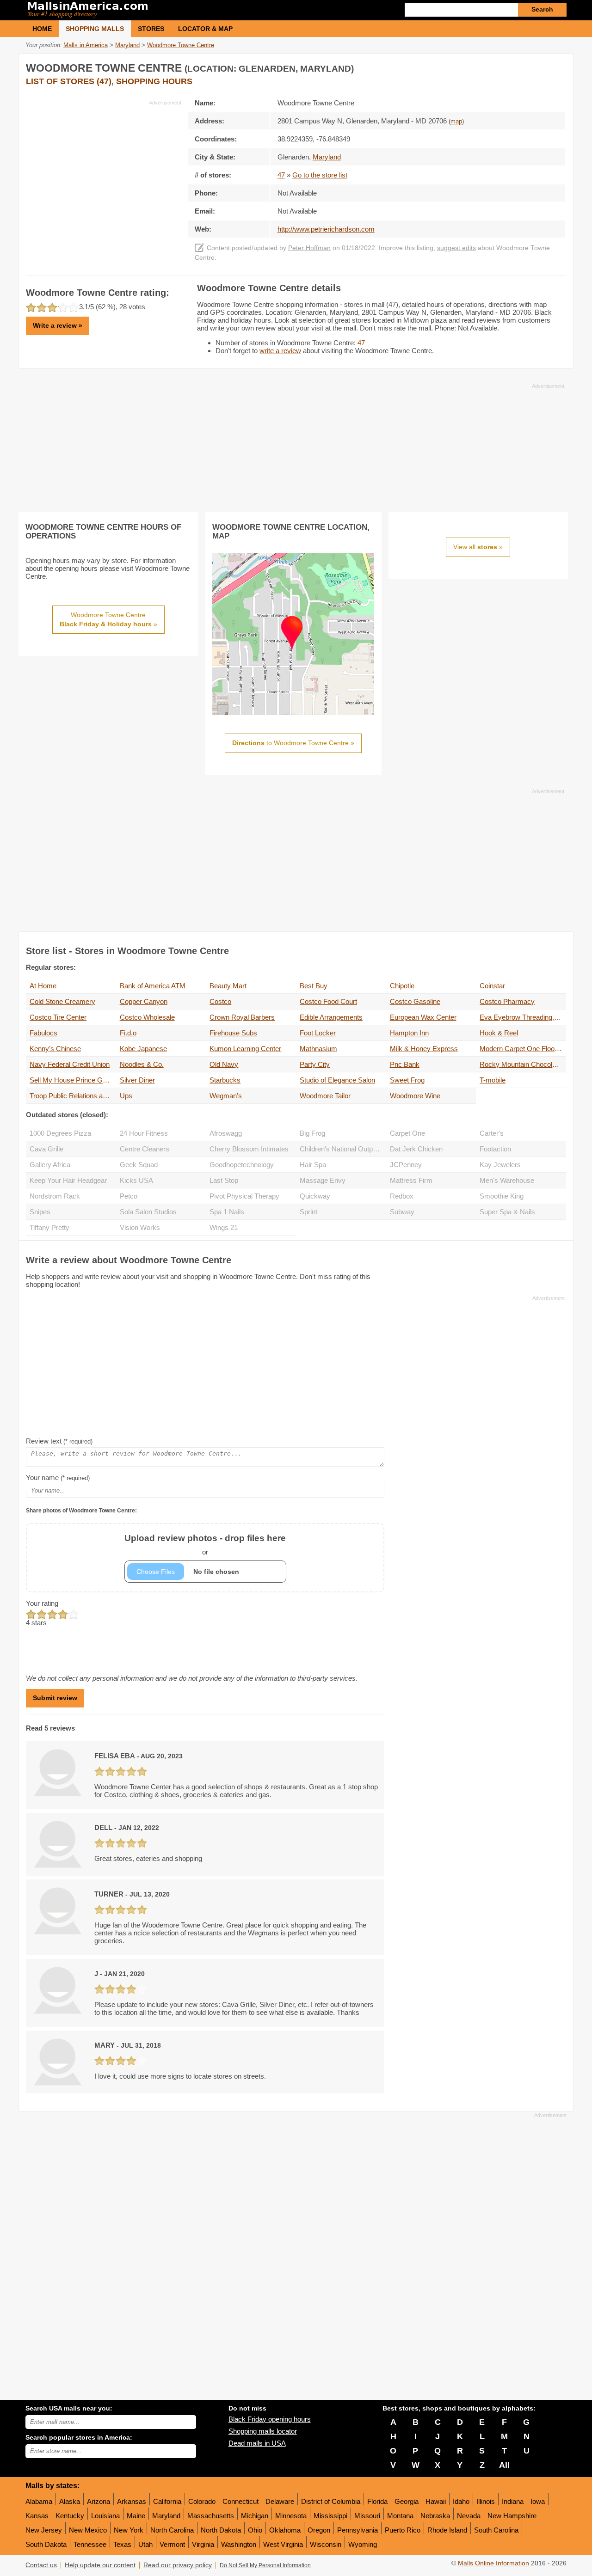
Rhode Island (447, 2530)
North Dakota (221, 2530)
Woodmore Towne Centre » (108, 619)
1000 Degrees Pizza (60, 1133)
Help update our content (100, 2565)
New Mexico (88, 2530)
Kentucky (70, 2516)
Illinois (486, 2501)
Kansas (37, 2516)
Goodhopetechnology (242, 1165)
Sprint (308, 1212)
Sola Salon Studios (148, 1212)
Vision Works (140, 1227)
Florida (377, 2501)
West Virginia (283, 2544)
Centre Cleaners (145, 1149)
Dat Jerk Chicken (416, 1149)
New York (129, 2530)
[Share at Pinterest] (558, 66)
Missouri (367, 2516)
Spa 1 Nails (227, 1212)
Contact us (41, 2565)
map (456, 122)
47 (281, 175)
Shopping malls (95, 29)
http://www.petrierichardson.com (326, 229)
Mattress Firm (411, 1180)
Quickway (315, 1196)
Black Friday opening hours (270, 2419)
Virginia (203, 2544)
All (504, 2465)
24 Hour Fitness (144, 1133)
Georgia (407, 2501)
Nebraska (435, 2516)
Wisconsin (326, 2544)
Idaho (461, 2501)
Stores (151, 29)
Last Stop (224, 1180)
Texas (122, 2544)
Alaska (70, 2501)
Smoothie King (502, 1196)
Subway (402, 1212)
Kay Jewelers (500, 1165)
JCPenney (406, 1165)
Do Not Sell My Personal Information (265, 2565)
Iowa (538, 2501)
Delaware (280, 2501)
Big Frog (312, 1133)
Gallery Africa (50, 1165)
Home (42, 29)
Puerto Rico (403, 2530)
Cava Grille (46, 1149)
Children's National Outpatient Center (343, 1149)
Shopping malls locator (263, 2431)
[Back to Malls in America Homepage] (161, 10)
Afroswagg (226, 1133)
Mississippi (330, 2516)
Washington (239, 2544)
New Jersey (44, 2530)
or (205, 1545)
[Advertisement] (104, 171)
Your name (58, 1478)
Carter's (492, 1133)
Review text (59, 1441)
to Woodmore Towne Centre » (293, 743)
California (167, 2501)
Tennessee (90, 2544)
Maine (136, 2516)
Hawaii (436, 2501)
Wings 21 (224, 1227)
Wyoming (363, 2544)
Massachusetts (211, 2516)
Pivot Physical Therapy (244, 1196)
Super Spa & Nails (507, 1212)
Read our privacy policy (178, 2565)
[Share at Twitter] (539, 66)
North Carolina (172, 2530)
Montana (400, 2516)
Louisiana (105, 2516)
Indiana (513, 2501)
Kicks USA (136, 1180)
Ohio (255, 2530)
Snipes (40, 1212)
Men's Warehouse (507, 1180)
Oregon (319, 2530)
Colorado (202, 2501)
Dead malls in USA (257, 2443)
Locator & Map (205, 29)
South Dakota (46, 2544)
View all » (478, 547)
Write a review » (58, 325)
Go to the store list (320, 175)
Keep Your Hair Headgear (68, 1180)
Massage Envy (323, 1180)
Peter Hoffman (309, 248)
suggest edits (456, 248)
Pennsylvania (358, 2530)
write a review (280, 351)
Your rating (42, 1603)
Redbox (402, 1196)
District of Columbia (331, 2501)
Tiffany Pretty (49, 1227)
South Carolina (496, 2530)
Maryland (166, 2516)
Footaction (495, 1149)
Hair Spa (313, 1165)
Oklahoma (285, 2530)
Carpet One (407, 1133)
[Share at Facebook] (520, 66)
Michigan (255, 2516)
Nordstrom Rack (55, 1196)
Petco (129, 1196)
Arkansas (132, 2501)
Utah (145, 2544)
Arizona (99, 2501)
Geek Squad (139, 1165)
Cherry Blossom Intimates (249, 1149)
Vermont (172, 2544)
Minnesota (291, 2516)
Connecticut (240, 2501)
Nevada (469, 2516)
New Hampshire (512, 2516)
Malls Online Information (493, 2563)
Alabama (39, 2501)
